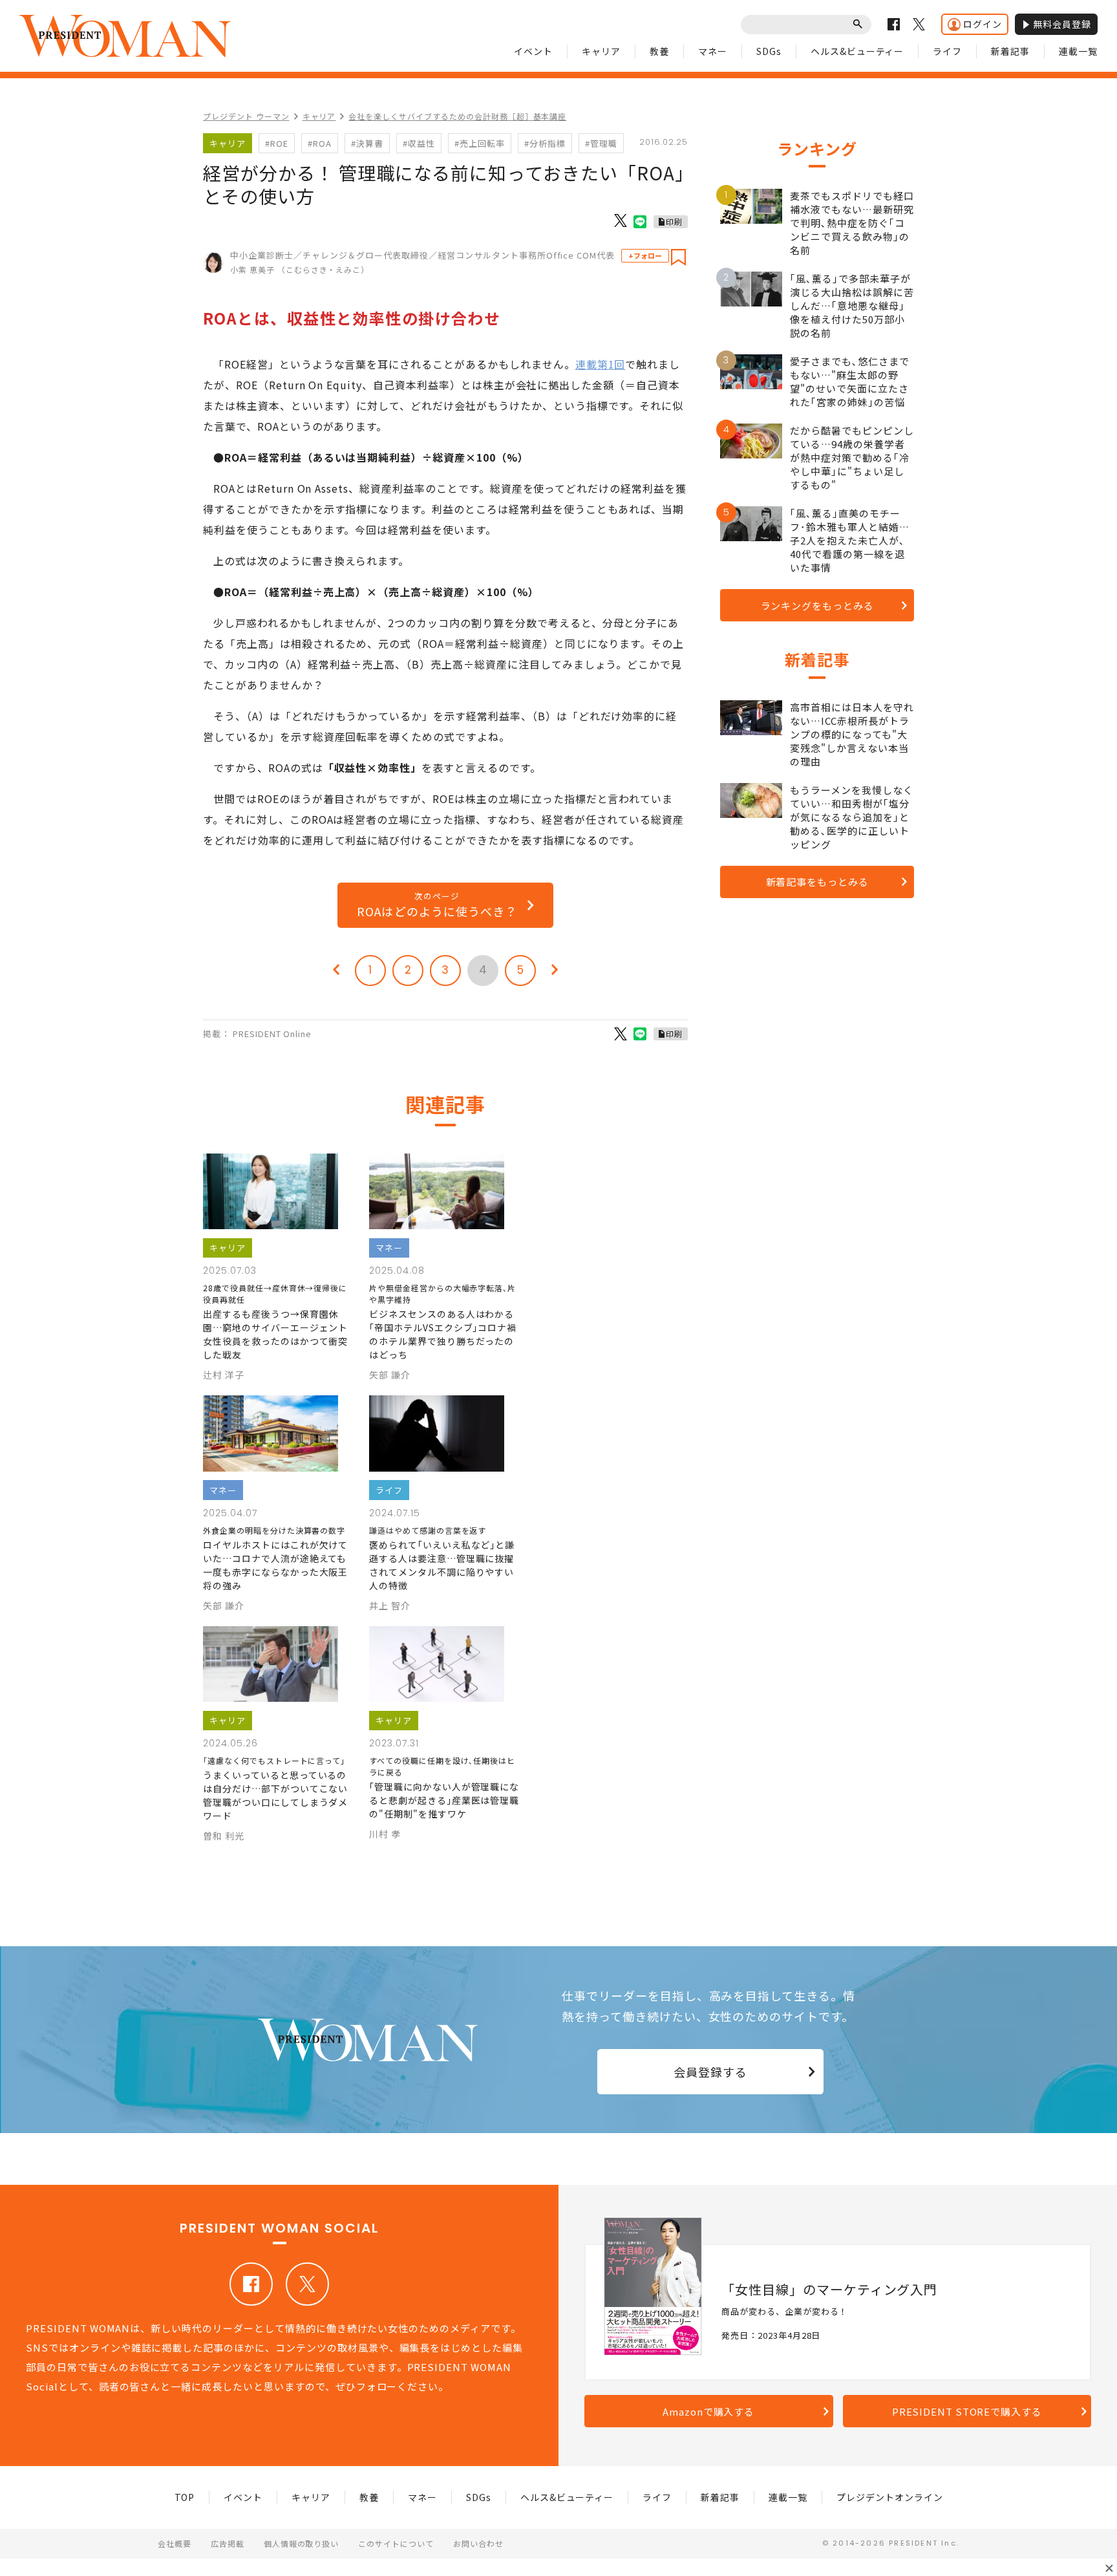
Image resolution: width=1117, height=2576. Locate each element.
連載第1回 (601, 364)
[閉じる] (1109, 2568)
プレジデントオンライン (890, 2497)
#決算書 (367, 143)
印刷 (674, 221)
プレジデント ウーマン (246, 116)
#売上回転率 (480, 143)
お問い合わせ (478, 2543)
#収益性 (419, 143)
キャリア (601, 51)
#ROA (320, 143)
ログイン (983, 24)
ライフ (947, 51)
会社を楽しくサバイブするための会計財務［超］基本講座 (457, 116)
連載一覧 (1078, 51)
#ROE (277, 143)
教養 (659, 51)
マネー (713, 51)
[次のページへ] (555, 971)
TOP (185, 2497)
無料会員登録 (1062, 24)
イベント (533, 51)
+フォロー (645, 255)
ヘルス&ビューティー (857, 51)
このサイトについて (396, 2543)
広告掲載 (228, 2543)
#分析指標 (545, 143)
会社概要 (175, 2543)
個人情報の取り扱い (302, 2543)
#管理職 (601, 143)
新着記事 (1010, 51)
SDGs (769, 51)
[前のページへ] (336, 971)
